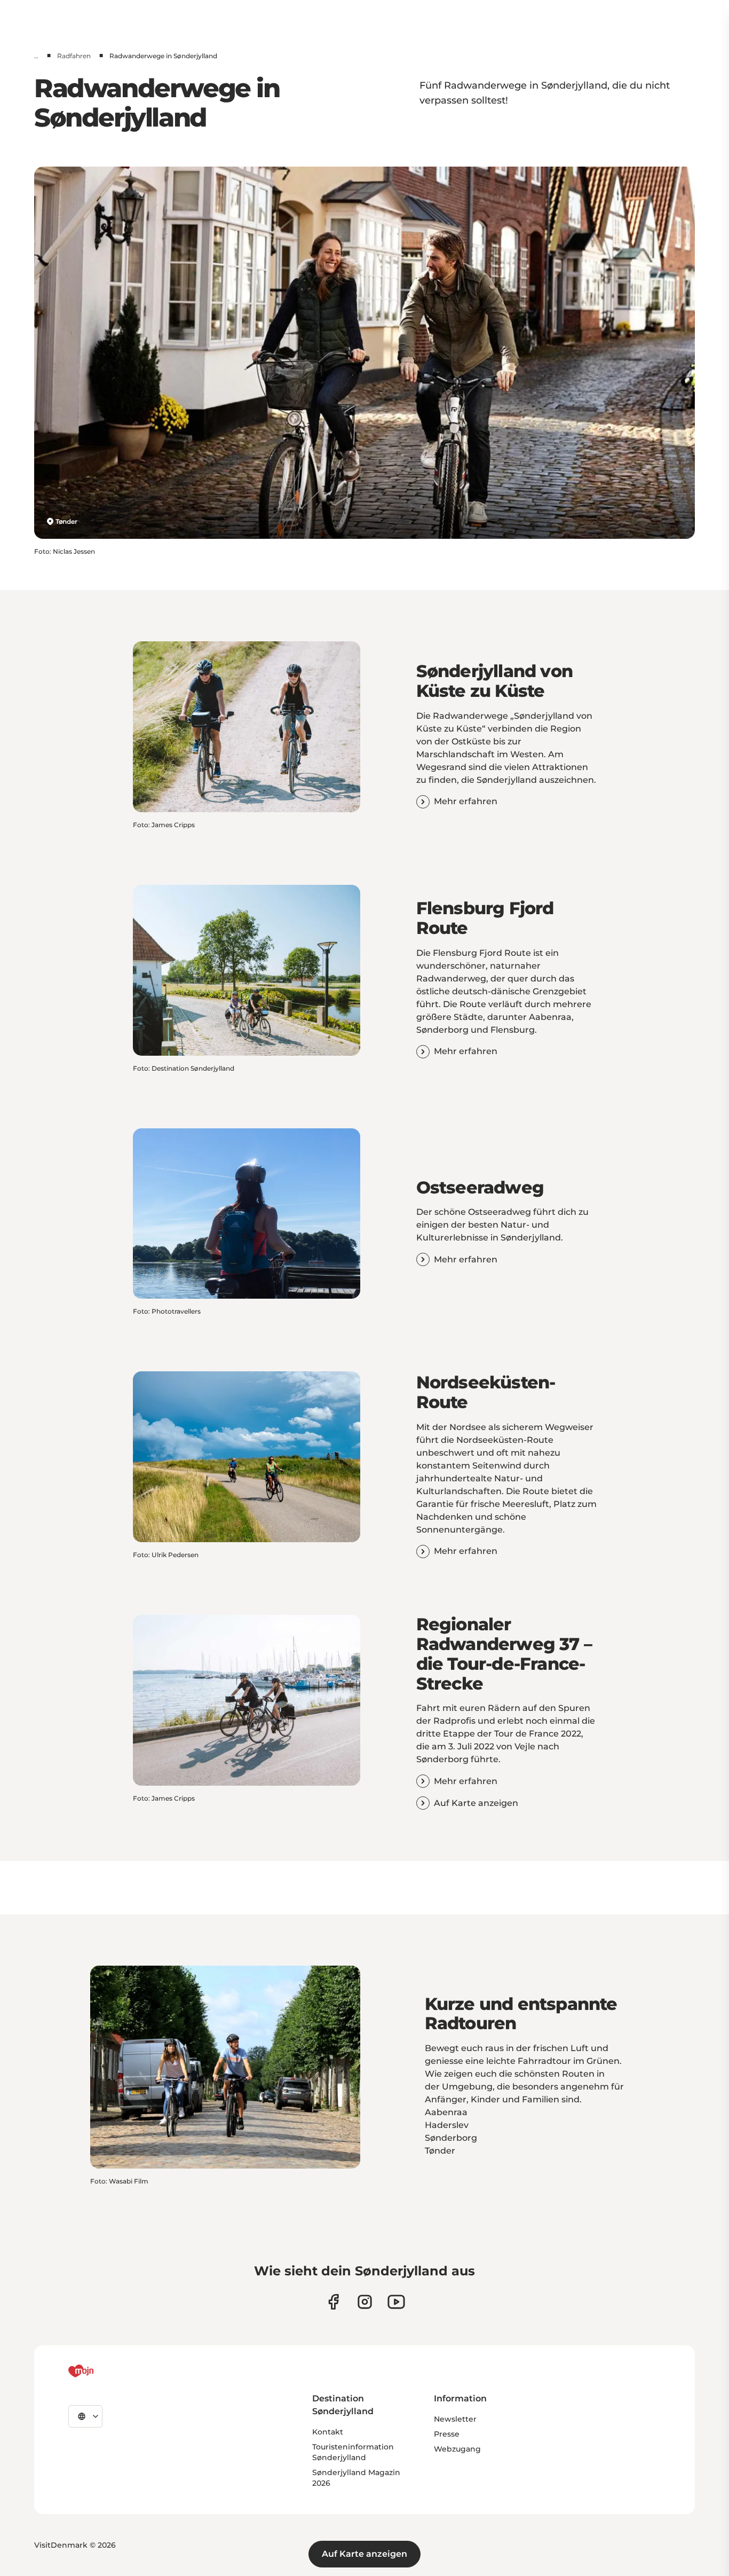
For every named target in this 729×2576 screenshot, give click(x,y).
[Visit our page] (365, 2302)
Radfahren (74, 56)
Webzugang (457, 2449)
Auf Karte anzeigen (364, 2554)
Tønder (66, 521)
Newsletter (455, 2419)
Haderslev (447, 2125)
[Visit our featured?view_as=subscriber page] (396, 2302)
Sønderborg (451, 2138)
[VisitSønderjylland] (101, 2371)
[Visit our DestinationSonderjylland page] (333, 2302)
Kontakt (328, 2432)
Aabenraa (446, 2112)
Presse (447, 2434)
